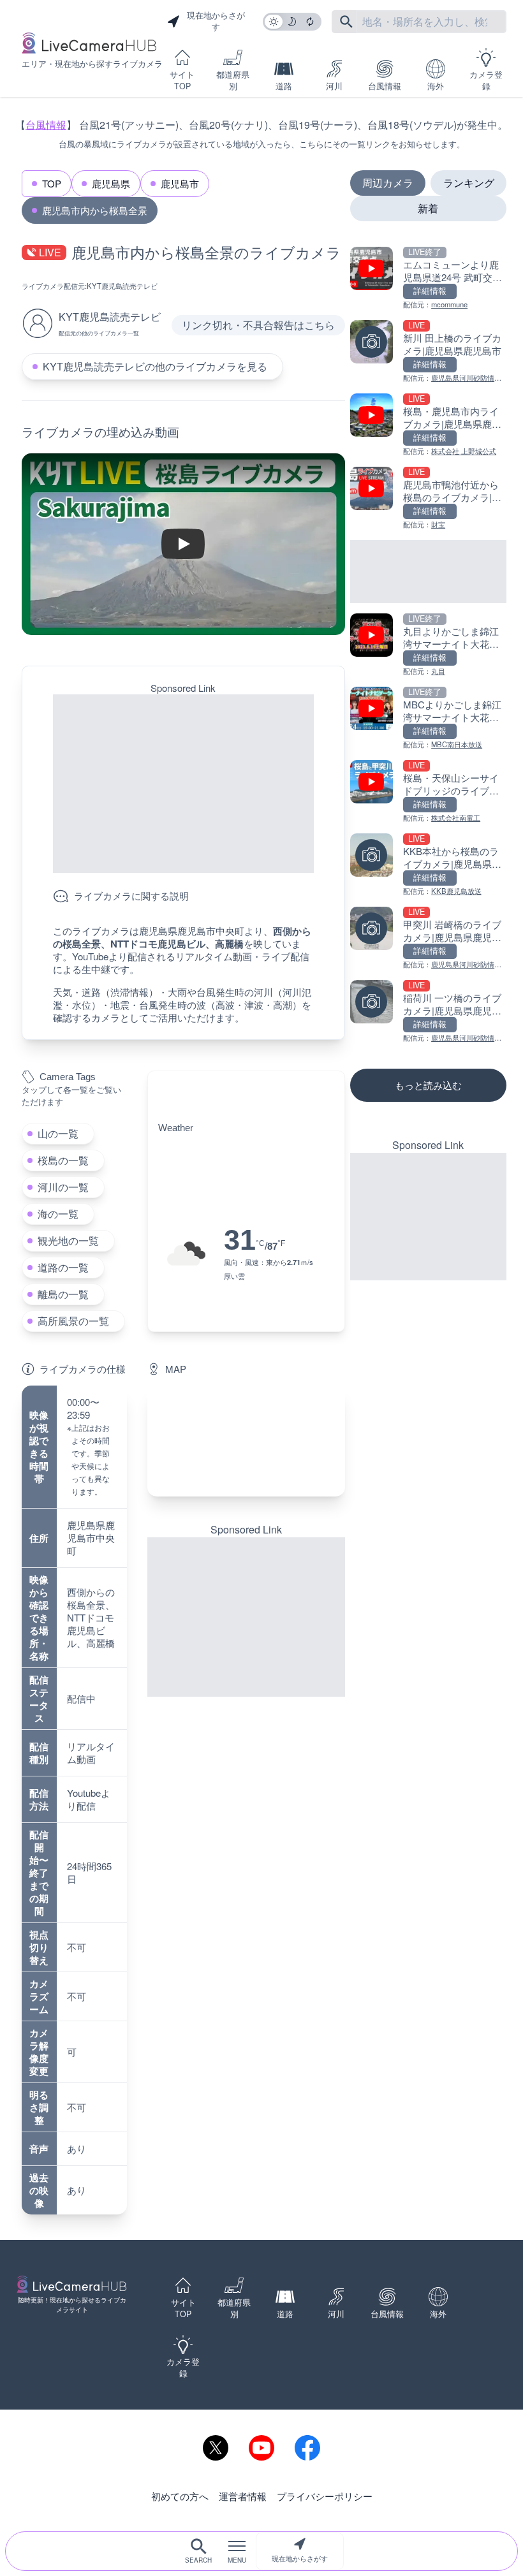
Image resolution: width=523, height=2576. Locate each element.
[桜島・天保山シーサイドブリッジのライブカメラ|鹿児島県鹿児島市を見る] (428, 792)
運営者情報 (243, 2496)
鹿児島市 (180, 183)
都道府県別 (233, 80)
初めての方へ (180, 2496)
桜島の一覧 (63, 1160)
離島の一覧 (63, 1294)
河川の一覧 (63, 1187)
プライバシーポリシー (325, 2496)
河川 (334, 86)
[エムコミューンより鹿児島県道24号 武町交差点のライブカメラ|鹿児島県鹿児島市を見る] (428, 278)
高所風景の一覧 (73, 1321)
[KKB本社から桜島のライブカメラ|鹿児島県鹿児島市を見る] (428, 865)
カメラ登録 (486, 80)
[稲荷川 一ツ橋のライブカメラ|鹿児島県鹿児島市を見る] (428, 1012)
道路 (284, 86)
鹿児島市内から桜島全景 (95, 210)
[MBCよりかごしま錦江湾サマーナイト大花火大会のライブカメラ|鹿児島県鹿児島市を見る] (428, 718)
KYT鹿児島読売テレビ (122, 286)
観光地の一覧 (68, 1240)
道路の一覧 (63, 1267)
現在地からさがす (300, 2558)
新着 (428, 208)
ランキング (469, 183)
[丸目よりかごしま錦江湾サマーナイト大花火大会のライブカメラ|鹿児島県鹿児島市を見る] (428, 645)
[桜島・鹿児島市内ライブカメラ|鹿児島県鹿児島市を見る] (428, 425)
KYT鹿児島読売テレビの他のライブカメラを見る (155, 366)
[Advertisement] (183, 784)
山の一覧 (58, 1133)
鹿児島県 (111, 183)
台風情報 (385, 86)
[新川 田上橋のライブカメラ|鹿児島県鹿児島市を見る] (428, 352)
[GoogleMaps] (246, 1441)
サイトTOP (182, 80)
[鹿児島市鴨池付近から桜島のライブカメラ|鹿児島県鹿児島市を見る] (428, 498)
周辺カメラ (388, 183)
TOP (52, 183)
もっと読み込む (428, 1085)
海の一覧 (58, 1214)
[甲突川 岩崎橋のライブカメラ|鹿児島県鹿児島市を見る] (428, 938)
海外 (436, 86)
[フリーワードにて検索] (346, 22)
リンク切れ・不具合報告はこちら (258, 325)
